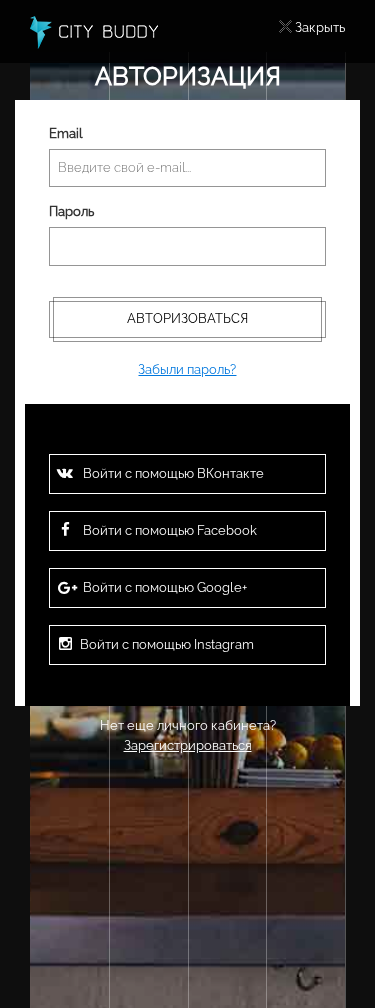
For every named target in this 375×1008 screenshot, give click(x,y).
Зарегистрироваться (188, 745)
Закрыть (320, 27)
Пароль (71, 211)
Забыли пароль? (187, 369)
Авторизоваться (187, 318)
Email (66, 133)
